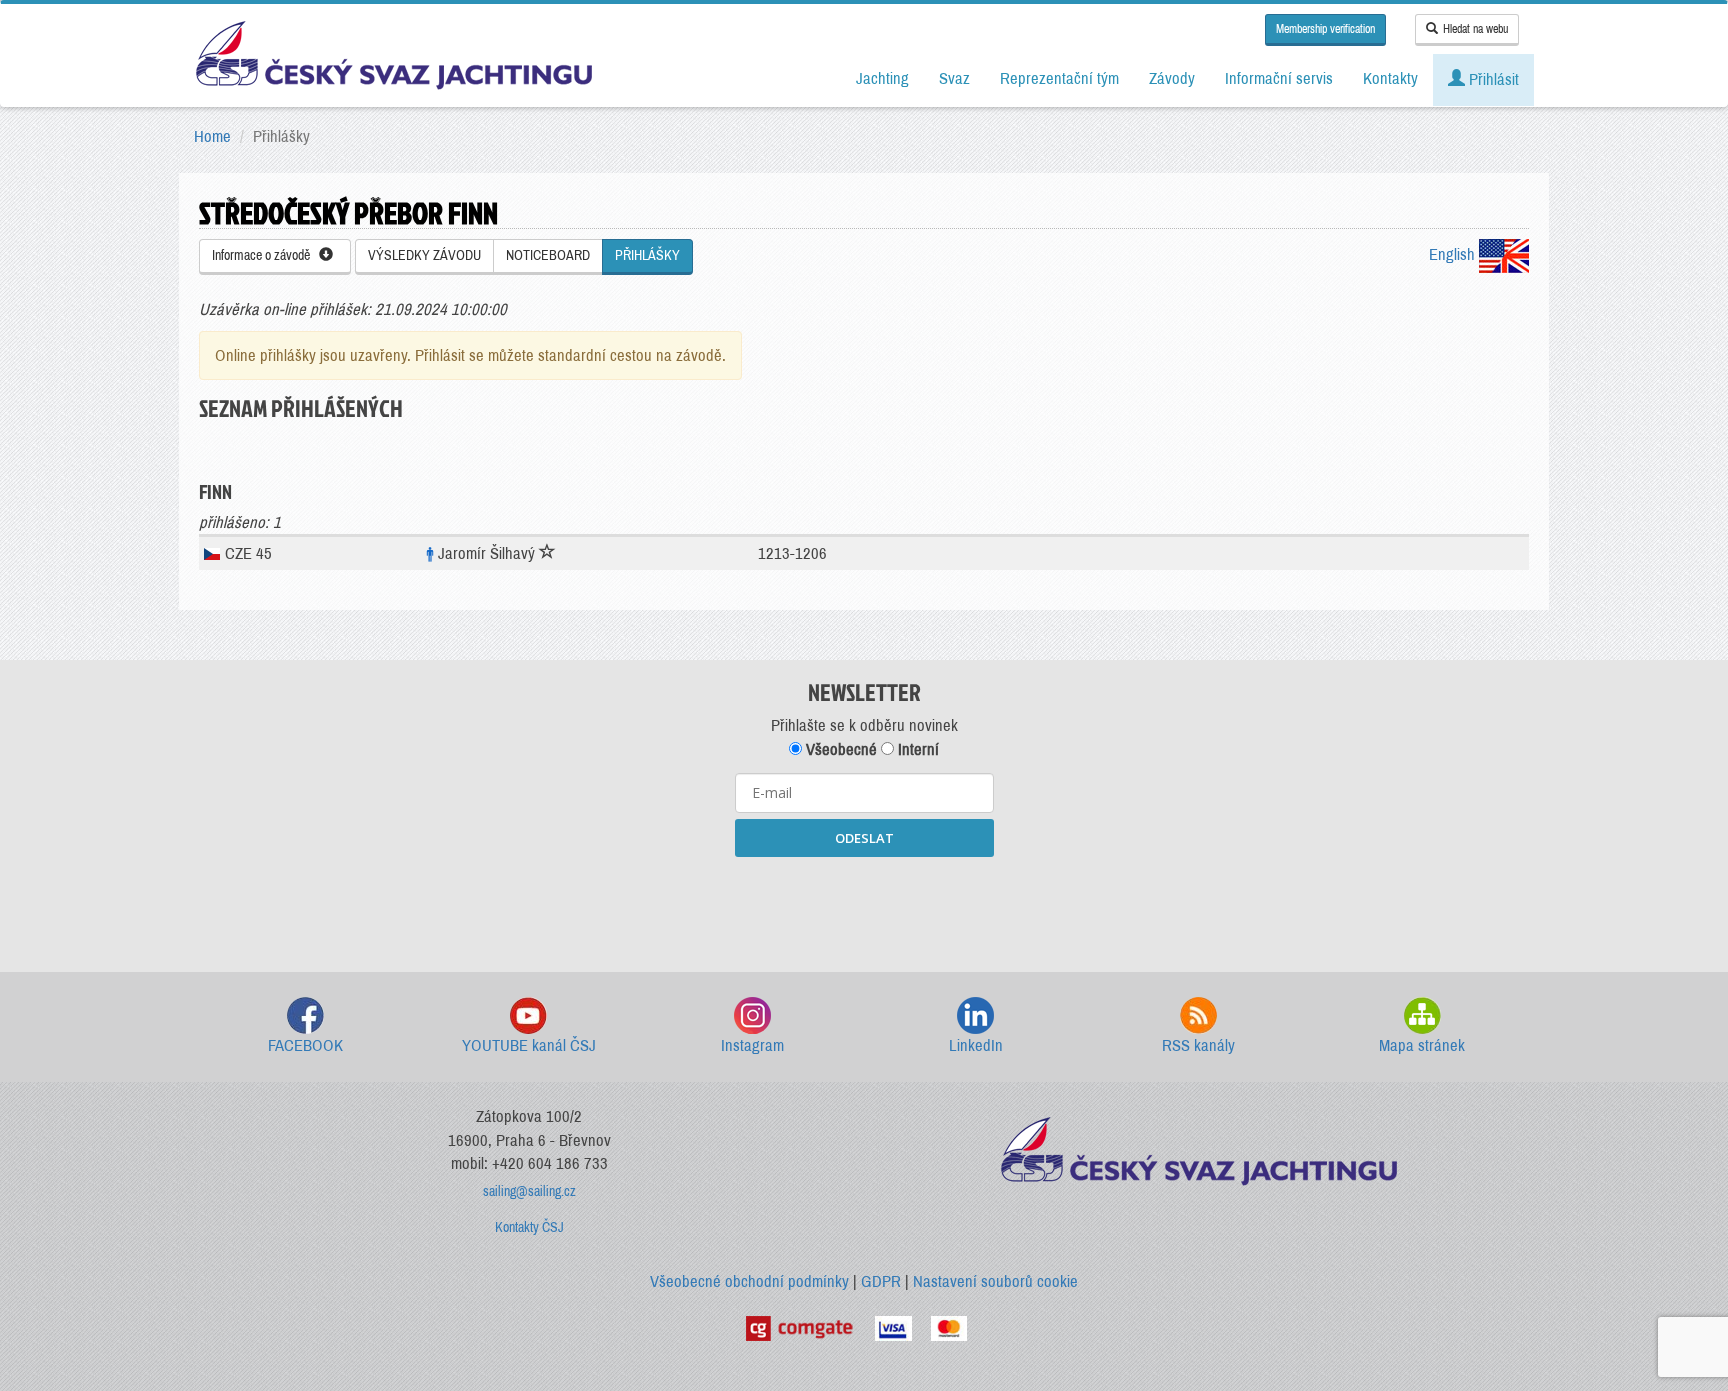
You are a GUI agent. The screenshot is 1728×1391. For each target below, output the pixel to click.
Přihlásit (1492, 79)
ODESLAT (864, 838)
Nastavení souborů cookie (995, 1281)
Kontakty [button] (1390, 78)
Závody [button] (1172, 78)
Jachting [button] (882, 78)
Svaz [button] (954, 78)
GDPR (881, 1281)
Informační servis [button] (1279, 78)
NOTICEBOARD (548, 255)
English (1454, 254)
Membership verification (1325, 29)
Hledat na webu (1475, 29)
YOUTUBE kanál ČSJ (529, 1045)
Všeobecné (839, 749)
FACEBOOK (305, 1045)
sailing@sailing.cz (529, 1191)
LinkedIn (976, 1045)
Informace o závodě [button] (265, 255)
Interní (916, 749)
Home (212, 136)
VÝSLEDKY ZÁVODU (424, 255)
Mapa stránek (1422, 1045)
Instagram (752, 1045)
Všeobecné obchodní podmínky (749, 1281)
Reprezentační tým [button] (1059, 78)
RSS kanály (1198, 1045)
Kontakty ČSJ (529, 1227)
